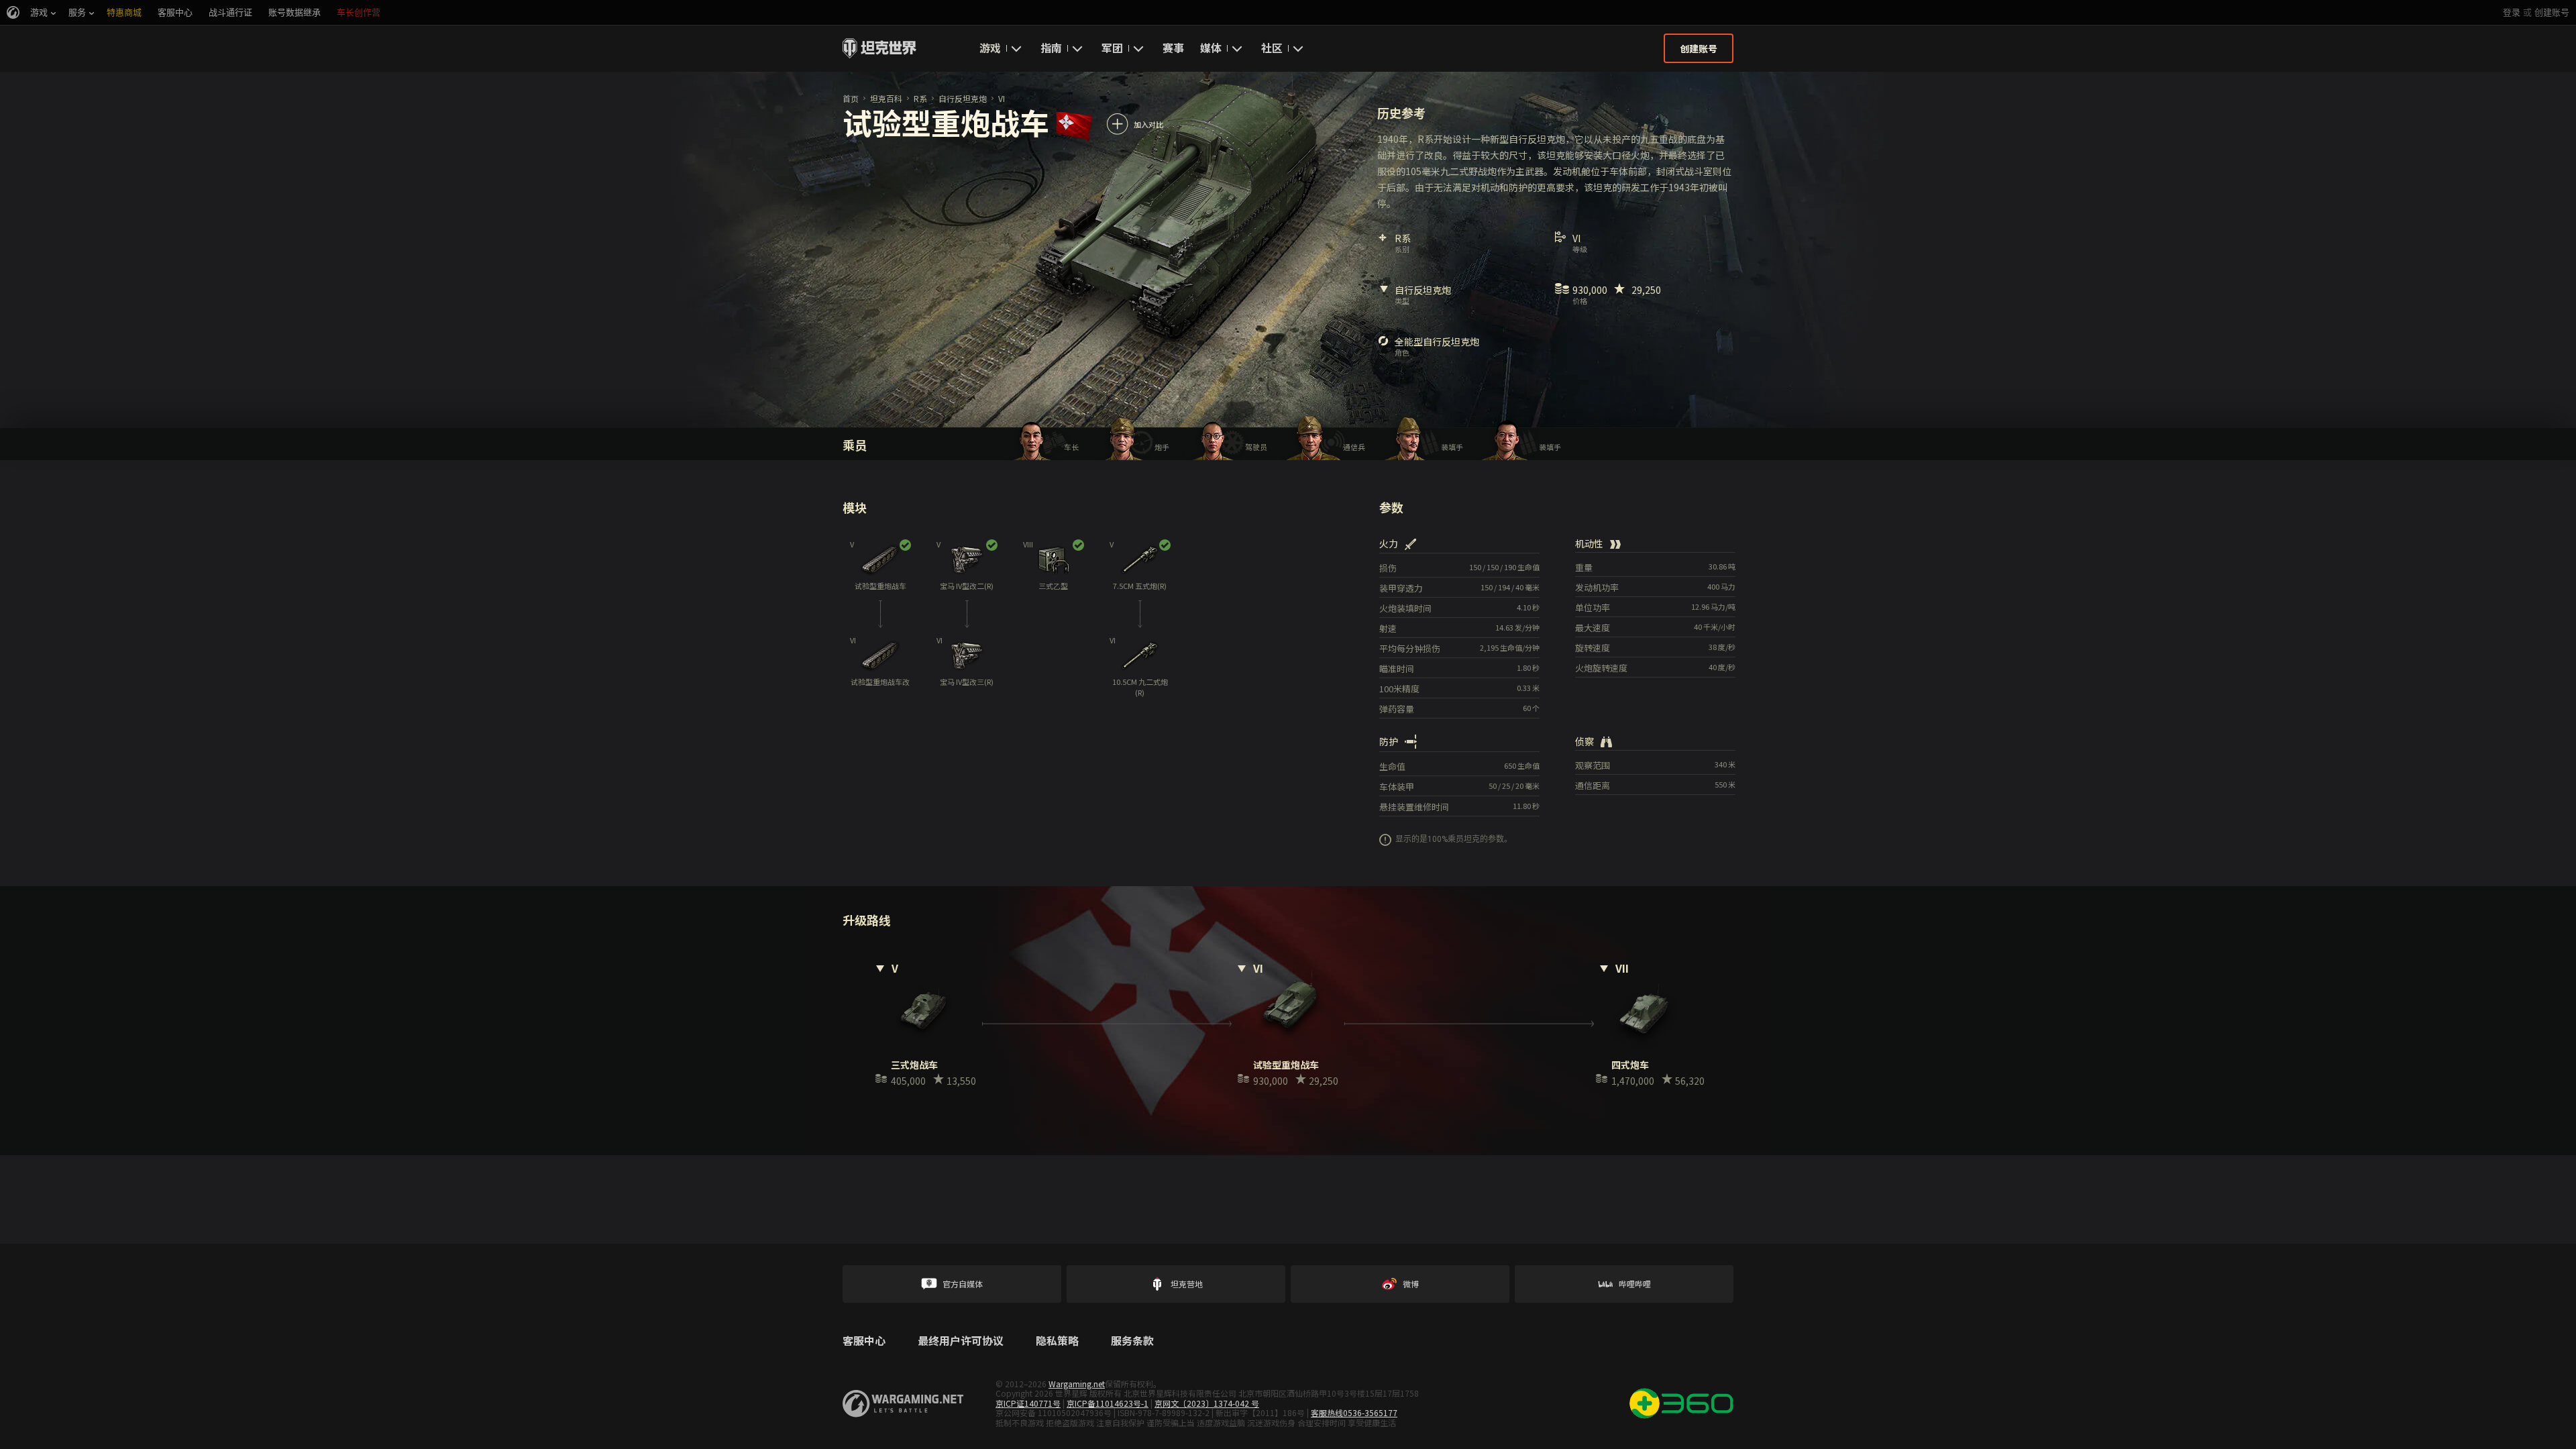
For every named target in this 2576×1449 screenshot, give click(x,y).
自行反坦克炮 (963, 98)
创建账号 (2552, 12)
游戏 (990, 48)
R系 (920, 98)
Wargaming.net (1077, 1384)
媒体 (1211, 48)
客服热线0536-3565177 (1354, 1412)
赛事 (1173, 48)
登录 (2512, 12)
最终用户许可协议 (961, 1341)
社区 (1272, 48)
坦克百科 (886, 98)
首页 (851, 98)
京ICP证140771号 (1028, 1403)
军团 (1112, 48)
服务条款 (1132, 1341)
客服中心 (864, 1341)
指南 (1051, 48)
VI (1002, 98)
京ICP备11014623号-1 (1108, 1403)
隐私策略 (1057, 1341)
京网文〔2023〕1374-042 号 (1207, 1403)
